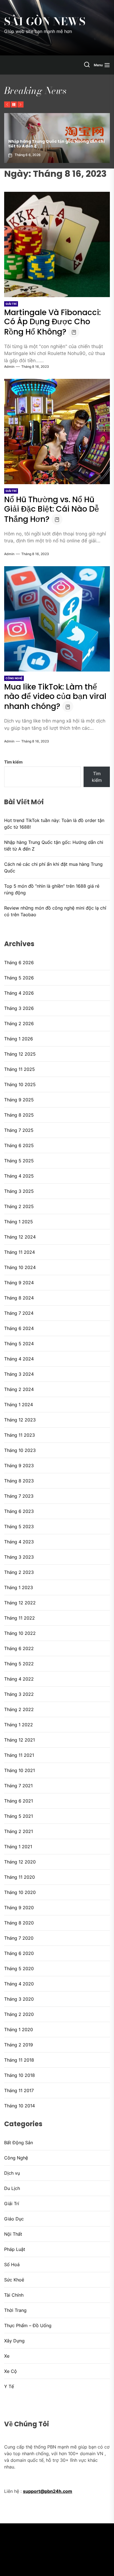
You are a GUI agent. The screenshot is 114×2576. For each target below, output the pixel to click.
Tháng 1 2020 (19, 2029)
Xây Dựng (14, 2341)
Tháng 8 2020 (19, 1923)
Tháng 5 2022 (19, 1664)
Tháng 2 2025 (19, 1206)
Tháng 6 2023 (19, 1511)
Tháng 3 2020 (19, 1999)
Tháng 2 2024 (19, 1389)
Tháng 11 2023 (20, 1435)
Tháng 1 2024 (19, 1405)
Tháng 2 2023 (19, 1572)
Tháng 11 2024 (20, 1252)
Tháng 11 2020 (20, 1877)
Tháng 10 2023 (20, 1450)
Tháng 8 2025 (19, 1115)
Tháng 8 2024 (19, 1298)
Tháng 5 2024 (19, 1344)
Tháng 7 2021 (18, 1786)
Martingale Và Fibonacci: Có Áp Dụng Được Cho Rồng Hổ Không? (52, 322)
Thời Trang (15, 2310)
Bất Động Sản (19, 2143)
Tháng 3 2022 (19, 1694)
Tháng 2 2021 (19, 1831)
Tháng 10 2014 (20, 2106)
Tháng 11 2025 (20, 1069)
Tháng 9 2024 (19, 1283)
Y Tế (9, 2386)
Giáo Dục (14, 2219)
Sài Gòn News (45, 22)
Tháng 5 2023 (19, 1526)
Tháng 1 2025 (19, 1222)
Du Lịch (12, 2188)
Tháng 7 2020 (19, 1938)
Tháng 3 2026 (19, 1008)
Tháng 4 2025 (19, 1176)
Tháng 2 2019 (19, 2045)
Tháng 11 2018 (19, 2060)
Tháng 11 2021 (19, 1755)
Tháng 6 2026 (19, 963)
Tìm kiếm (13, 762)
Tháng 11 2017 (19, 2090)
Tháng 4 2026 (19, 993)
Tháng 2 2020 (19, 2014)
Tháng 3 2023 (19, 1557)
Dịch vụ (12, 2173)
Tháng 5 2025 (19, 1161)
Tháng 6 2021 (19, 1801)
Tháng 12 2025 (20, 1054)
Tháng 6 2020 (19, 1953)
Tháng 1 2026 (19, 1039)
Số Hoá (12, 2264)
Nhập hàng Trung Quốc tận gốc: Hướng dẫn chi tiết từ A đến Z (54, 846)
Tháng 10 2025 (20, 1084)
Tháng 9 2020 (19, 1908)
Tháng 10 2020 (20, 1892)
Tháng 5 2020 (19, 1969)
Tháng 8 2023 (19, 1481)
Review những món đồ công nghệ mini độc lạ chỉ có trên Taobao (55, 911)
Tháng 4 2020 (19, 1984)
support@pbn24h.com (48, 2491)
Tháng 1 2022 (19, 1725)
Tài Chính (14, 2295)
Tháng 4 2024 (19, 1359)
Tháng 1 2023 (19, 1587)
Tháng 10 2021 (20, 1770)
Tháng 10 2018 (20, 2075)
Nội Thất (13, 2234)
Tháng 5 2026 (19, 978)
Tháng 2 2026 (19, 1023)
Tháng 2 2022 (19, 1709)
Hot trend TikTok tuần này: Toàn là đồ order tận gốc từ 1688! (54, 824)
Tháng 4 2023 (19, 1542)
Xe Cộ (11, 2371)
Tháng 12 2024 (20, 1237)
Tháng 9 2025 (19, 1100)
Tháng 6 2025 (19, 1145)
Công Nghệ (14, 678)
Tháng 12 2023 (20, 1420)
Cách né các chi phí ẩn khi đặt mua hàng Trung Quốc (53, 867)
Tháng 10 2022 (20, 1633)
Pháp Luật (15, 2249)
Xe (7, 2356)
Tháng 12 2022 (20, 1603)
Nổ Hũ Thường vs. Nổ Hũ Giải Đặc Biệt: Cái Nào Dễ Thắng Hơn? (52, 509)
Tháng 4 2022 (19, 1679)
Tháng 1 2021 (18, 1847)
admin (9, 367)
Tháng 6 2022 (19, 1648)
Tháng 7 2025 (19, 1130)
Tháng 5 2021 (19, 1816)
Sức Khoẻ (14, 2280)
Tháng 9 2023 (19, 1466)
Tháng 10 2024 (20, 1267)
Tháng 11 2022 (20, 1618)
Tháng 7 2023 (19, 1496)
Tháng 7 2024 (19, 1313)
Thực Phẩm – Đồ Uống (28, 2325)
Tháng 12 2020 (20, 1862)
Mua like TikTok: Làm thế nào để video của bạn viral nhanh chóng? (55, 697)
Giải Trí (11, 304)
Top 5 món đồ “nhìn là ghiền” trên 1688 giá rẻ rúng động (52, 889)
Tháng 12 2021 (20, 1740)
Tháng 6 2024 (19, 1328)
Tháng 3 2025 (19, 1191)
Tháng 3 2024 (19, 1374)
